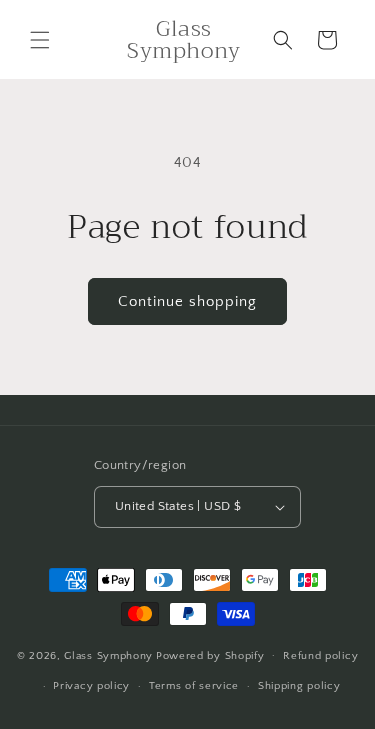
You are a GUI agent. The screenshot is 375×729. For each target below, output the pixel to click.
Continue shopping (187, 301)
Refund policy (320, 656)
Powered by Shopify (210, 655)
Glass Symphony (108, 655)
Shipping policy (299, 686)
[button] (40, 40)
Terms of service (194, 686)
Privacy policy (91, 686)
